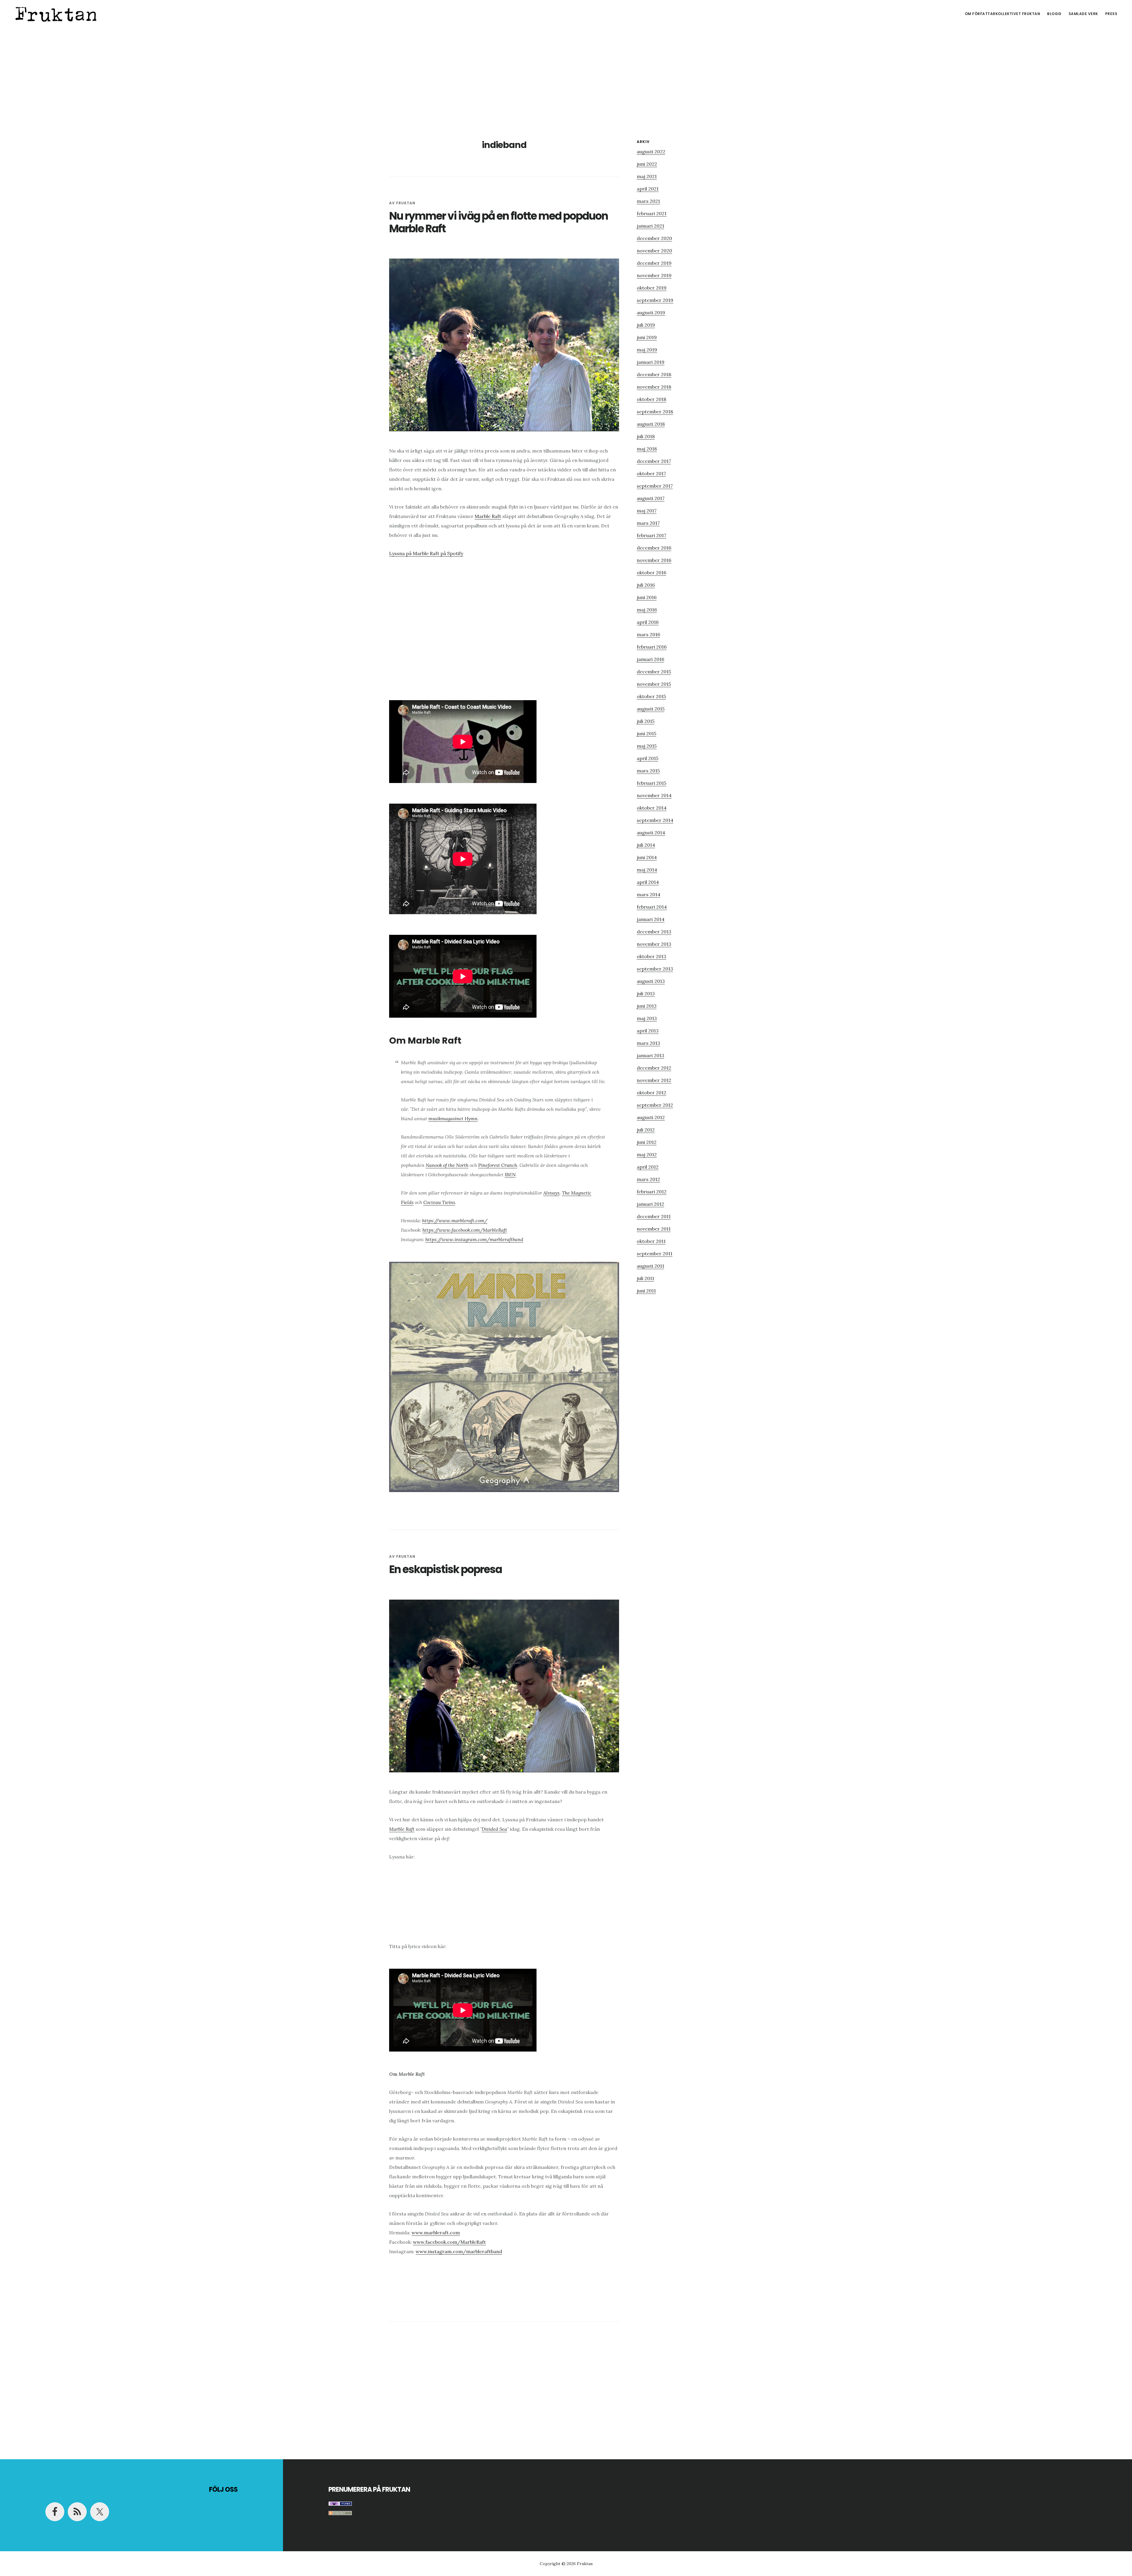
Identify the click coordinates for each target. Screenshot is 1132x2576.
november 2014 (654, 795)
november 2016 (654, 560)
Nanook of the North (447, 1165)
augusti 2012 (651, 1117)
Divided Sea (494, 1829)
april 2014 (648, 882)
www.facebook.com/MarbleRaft (449, 2242)
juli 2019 (646, 325)
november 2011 (654, 1229)
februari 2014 (652, 907)
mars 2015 (648, 771)
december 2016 (654, 548)
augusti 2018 (651, 424)
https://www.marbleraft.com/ (455, 1220)
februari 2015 (651, 783)
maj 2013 (647, 1018)
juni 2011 (646, 1291)
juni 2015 (646, 733)
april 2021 (648, 189)
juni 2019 (647, 337)
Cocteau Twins (439, 1202)
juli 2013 (646, 993)
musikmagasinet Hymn (453, 1118)
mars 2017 (648, 523)
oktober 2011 (651, 1241)
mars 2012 (648, 1179)
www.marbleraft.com (436, 2233)
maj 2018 (647, 449)
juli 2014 (646, 845)
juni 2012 (647, 1142)
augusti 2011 (650, 1266)
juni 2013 (647, 1006)
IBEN (510, 1175)
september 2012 (655, 1105)
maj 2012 (647, 1154)
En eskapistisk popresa (445, 1569)
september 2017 (655, 486)
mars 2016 (648, 634)
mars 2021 (648, 201)
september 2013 (655, 969)
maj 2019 (647, 350)
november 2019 (654, 275)
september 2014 (655, 820)
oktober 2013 (651, 956)
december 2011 (654, 1216)
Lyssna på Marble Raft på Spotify (426, 553)
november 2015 (654, 684)
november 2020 (654, 251)
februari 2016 (652, 647)
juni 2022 (647, 164)
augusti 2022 (651, 152)
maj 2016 (647, 610)
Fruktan (56, 13)
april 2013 (648, 1031)
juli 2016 (646, 585)
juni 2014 (647, 857)
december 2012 (654, 1068)
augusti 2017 (651, 498)
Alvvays (551, 1193)
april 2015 (648, 758)
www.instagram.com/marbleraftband (459, 2251)
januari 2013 (650, 1055)
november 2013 (654, 944)
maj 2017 (647, 511)
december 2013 (654, 932)
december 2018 (654, 374)
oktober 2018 (651, 399)
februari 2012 (652, 1192)
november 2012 (654, 1080)
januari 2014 (651, 919)
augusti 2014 (651, 833)
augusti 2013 (651, 981)
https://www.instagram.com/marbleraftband (474, 1239)
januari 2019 (651, 362)
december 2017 (654, 461)
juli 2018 (646, 436)
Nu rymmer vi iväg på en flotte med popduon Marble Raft (498, 222)
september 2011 (655, 1254)
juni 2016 (647, 597)
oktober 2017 (651, 473)
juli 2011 (645, 1278)
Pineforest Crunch (498, 1165)
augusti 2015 (651, 709)
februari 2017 (651, 535)
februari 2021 (652, 213)
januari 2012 (650, 1204)
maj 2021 (647, 176)
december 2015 (654, 672)
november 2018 (654, 387)
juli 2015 (646, 721)
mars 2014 (649, 894)
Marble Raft (488, 516)
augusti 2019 (651, 312)
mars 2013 (648, 1043)
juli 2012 (646, 1130)
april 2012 (648, 1167)
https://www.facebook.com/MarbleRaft (465, 1230)
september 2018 (655, 412)
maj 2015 (647, 746)
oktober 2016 (651, 573)
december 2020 (654, 238)
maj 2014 (647, 870)
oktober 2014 (652, 808)
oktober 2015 (651, 696)
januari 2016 (650, 659)
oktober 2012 (651, 1093)
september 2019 (655, 300)
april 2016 (648, 622)
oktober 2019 (652, 288)
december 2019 (654, 263)
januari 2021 (650, 226)
